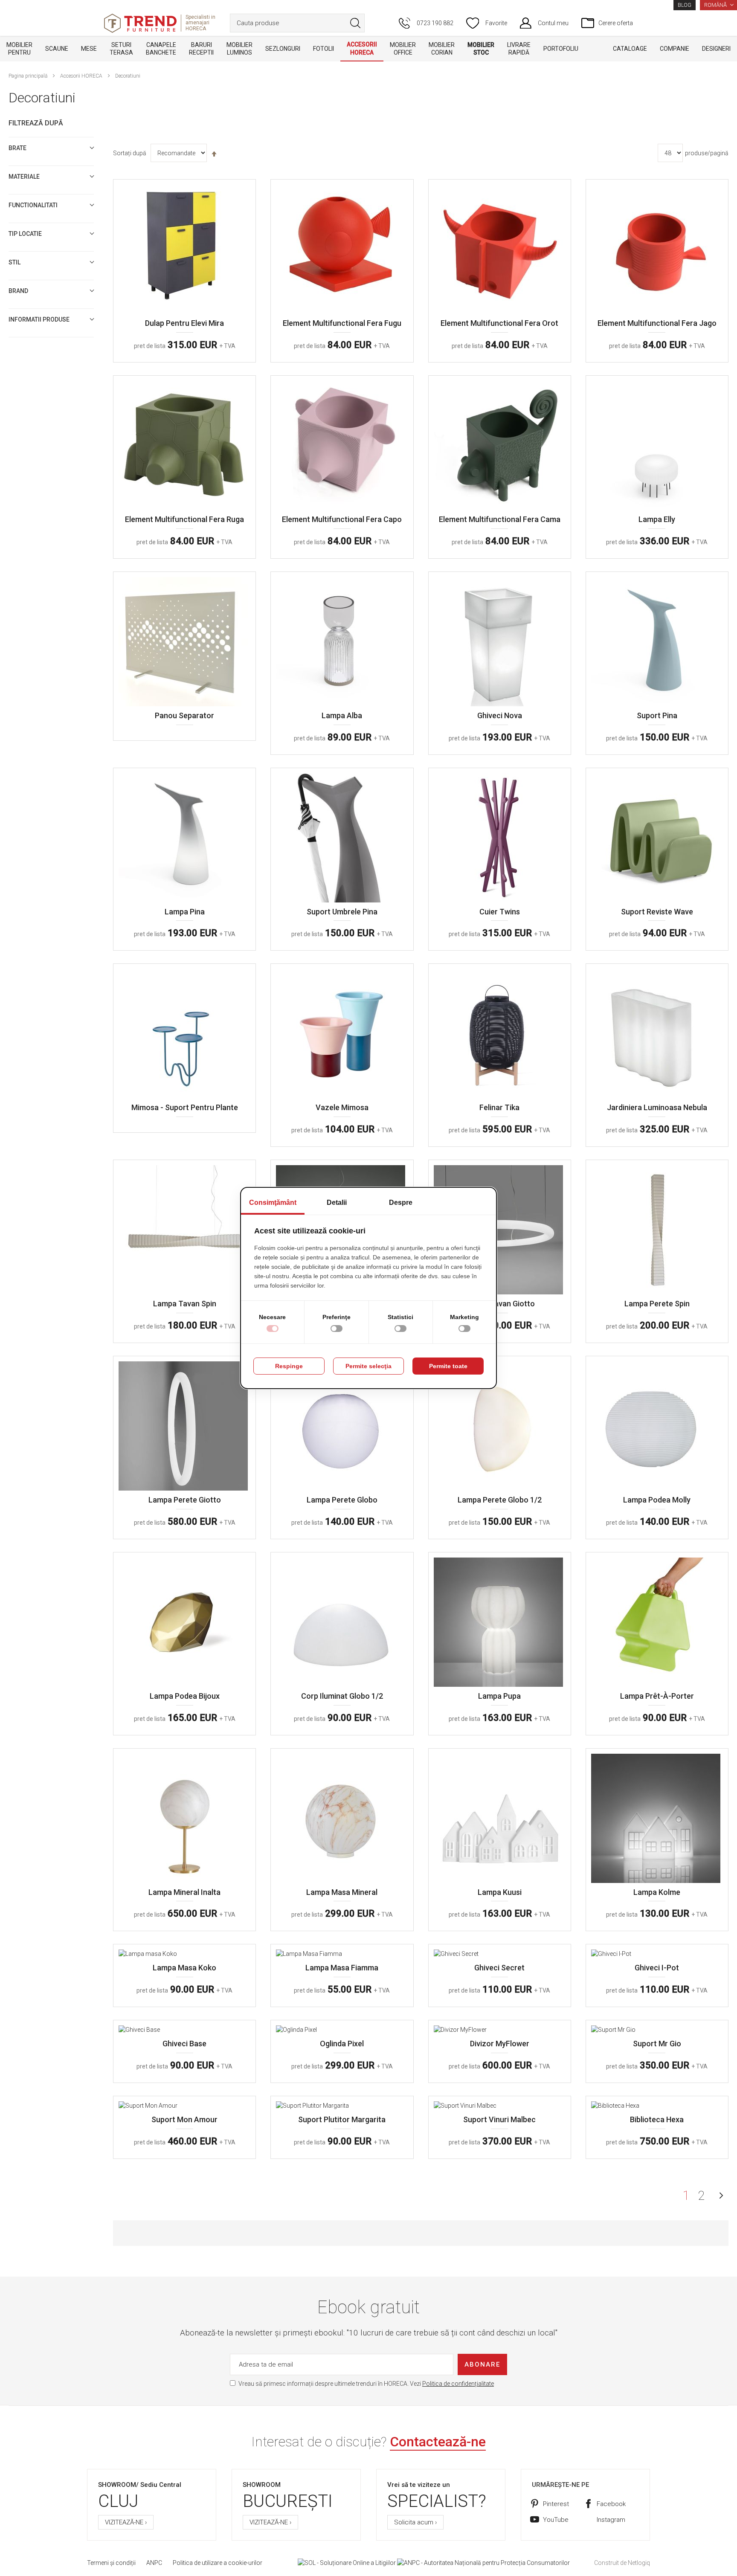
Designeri (716, 49)
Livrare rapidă (519, 49)
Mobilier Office (403, 49)
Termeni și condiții (111, 2563)
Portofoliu (561, 49)
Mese (89, 49)
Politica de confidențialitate (458, 2384)
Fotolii (324, 49)
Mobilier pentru (19, 49)
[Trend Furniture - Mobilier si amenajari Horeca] (140, 23)
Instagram (611, 2520)
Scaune (57, 49)
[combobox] (297, 23)
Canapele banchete (161, 49)
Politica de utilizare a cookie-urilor (218, 2563)
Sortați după (130, 153)
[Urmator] (721, 2196)
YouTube (556, 2520)
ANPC (154, 2563)
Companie (675, 49)
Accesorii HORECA (362, 48)
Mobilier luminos (239, 49)
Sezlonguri (283, 49)
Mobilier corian (442, 49)
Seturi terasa (121, 49)
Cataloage (630, 49)
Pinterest (556, 2504)
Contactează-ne (438, 2442)
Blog (685, 5)
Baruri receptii (201, 49)
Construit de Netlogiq (622, 2563)
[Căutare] (355, 23)
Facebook (611, 2504)
